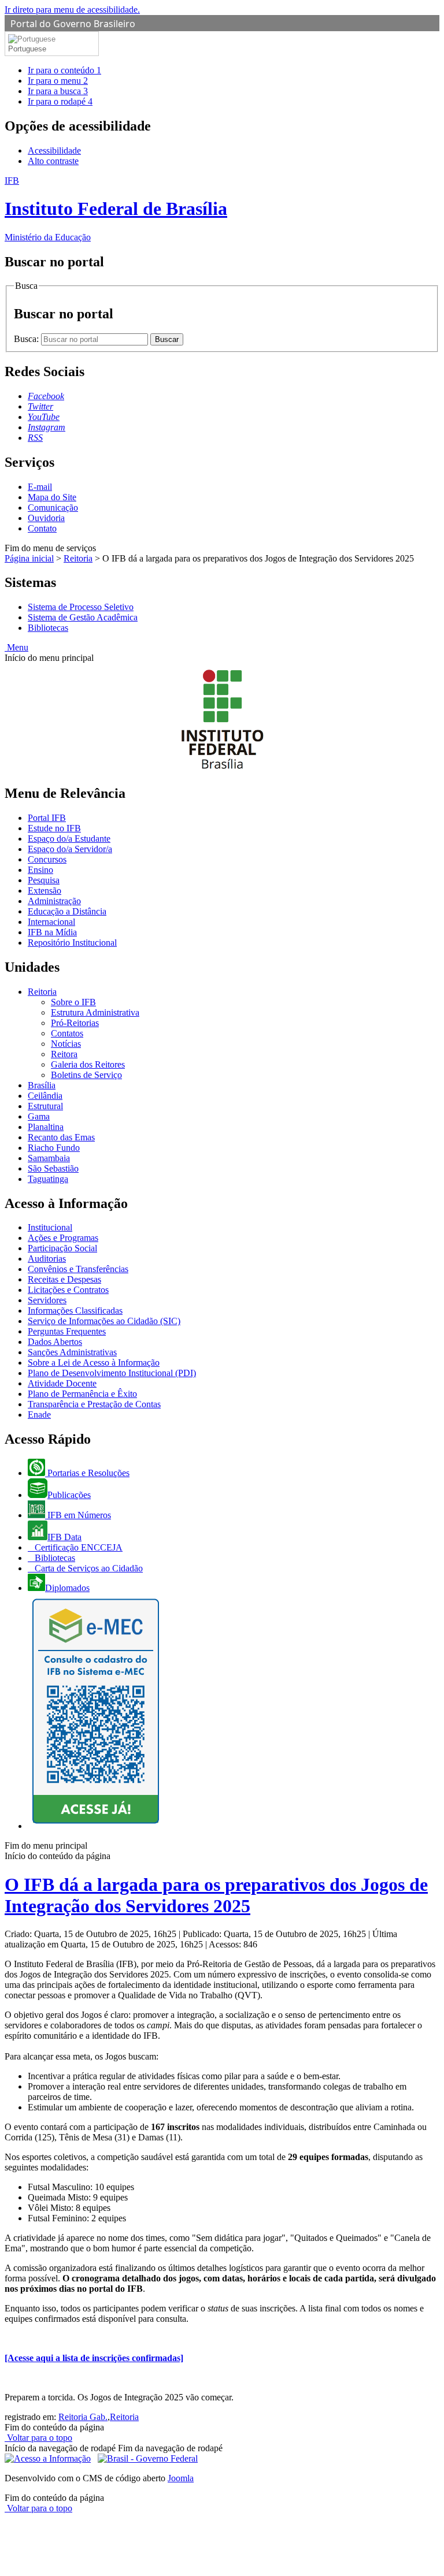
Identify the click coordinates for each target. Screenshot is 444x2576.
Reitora (64, 1054)
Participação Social (62, 1248)
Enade (39, 1415)
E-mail (40, 487)
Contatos (67, 1033)
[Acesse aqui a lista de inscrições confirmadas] (94, 2358)
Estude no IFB (54, 828)
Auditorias (47, 1259)
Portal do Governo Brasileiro (73, 24)
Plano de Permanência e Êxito (82, 1394)
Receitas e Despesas (64, 1279)
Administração (54, 901)
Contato (42, 528)
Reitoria (78, 558)
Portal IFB (47, 818)
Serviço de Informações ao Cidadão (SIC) (104, 1321)
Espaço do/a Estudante (69, 839)
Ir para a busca (58, 91)
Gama (39, 1116)
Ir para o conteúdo (64, 70)
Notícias (66, 1044)
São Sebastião (53, 1168)
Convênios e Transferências (78, 1269)
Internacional (51, 922)
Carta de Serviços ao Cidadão (88, 1568)
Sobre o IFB (73, 1002)
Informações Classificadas (75, 1311)
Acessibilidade (54, 150)
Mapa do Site (52, 497)
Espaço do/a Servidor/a (70, 849)
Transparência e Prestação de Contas (94, 1404)
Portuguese (27, 49)
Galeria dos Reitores (88, 1064)
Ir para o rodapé (60, 101)
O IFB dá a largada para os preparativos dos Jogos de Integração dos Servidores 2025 (216, 1895)
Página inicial (29, 558)
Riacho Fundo (54, 1148)
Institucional (50, 1227)
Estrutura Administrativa (95, 1012)
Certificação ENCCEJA (77, 1547)
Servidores (47, 1300)
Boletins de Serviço (86, 1075)
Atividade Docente (62, 1383)
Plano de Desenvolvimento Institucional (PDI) (112, 1373)
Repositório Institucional (72, 943)
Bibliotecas (48, 628)
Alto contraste (53, 161)
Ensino (40, 870)
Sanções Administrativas (72, 1352)
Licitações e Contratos (68, 1290)
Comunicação (53, 508)
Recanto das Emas (61, 1137)
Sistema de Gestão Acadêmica (83, 617)
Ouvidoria (46, 518)
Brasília (42, 1085)
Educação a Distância (67, 911)
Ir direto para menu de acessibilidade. (72, 10)
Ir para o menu (58, 81)
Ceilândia (45, 1096)
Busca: (27, 339)
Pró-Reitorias (75, 1023)
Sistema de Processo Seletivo (81, 607)
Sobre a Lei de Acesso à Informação (94, 1363)
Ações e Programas (63, 1238)
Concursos (47, 859)
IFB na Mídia (52, 932)
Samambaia (49, 1158)
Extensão (45, 891)
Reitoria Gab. (83, 2417)
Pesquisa (44, 880)
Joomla (181, 2478)
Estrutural (45, 1106)
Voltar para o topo (38, 2438)
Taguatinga (48, 1179)
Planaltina (46, 1127)
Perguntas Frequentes (67, 1331)
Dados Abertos (55, 1342)
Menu (16, 647)
